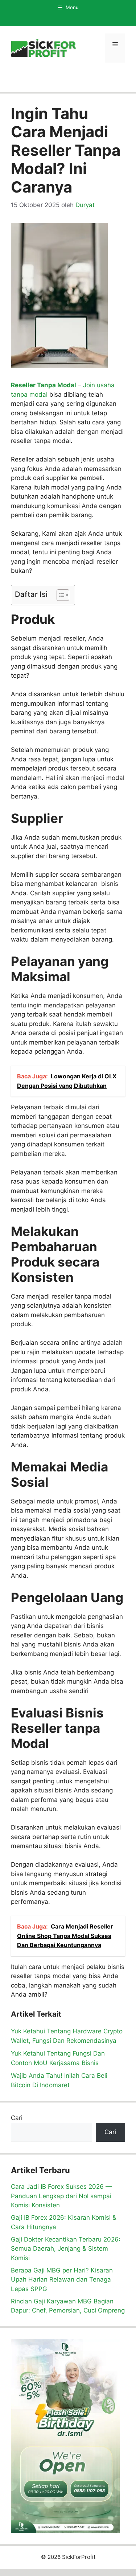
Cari (17, 2118)
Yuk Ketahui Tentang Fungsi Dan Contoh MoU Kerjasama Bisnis (58, 2058)
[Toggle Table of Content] (59, 595)
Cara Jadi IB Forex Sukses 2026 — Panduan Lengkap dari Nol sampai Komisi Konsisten (61, 2196)
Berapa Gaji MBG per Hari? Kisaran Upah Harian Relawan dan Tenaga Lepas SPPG (62, 2280)
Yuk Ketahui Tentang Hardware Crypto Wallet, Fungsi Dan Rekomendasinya (67, 2036)
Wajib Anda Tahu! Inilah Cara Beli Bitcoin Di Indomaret (59, 2080)
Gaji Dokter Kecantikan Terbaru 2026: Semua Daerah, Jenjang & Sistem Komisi (66, 2249)
